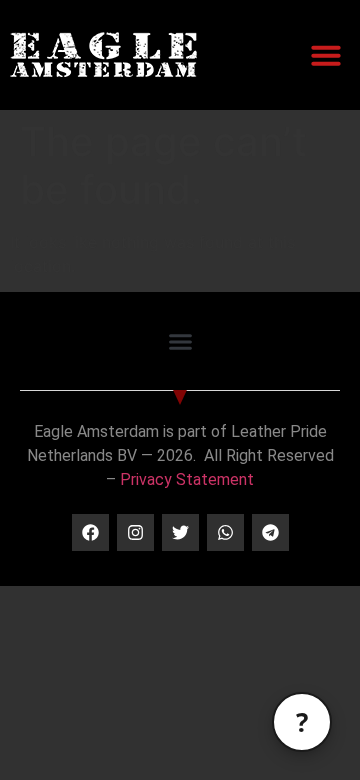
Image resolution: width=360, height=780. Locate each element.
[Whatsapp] (225, 532)
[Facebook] (90, 532)
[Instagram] (135, 532)
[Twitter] (180, 532)
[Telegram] (270, 532)
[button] (326, 55)
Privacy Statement (187, 479)
